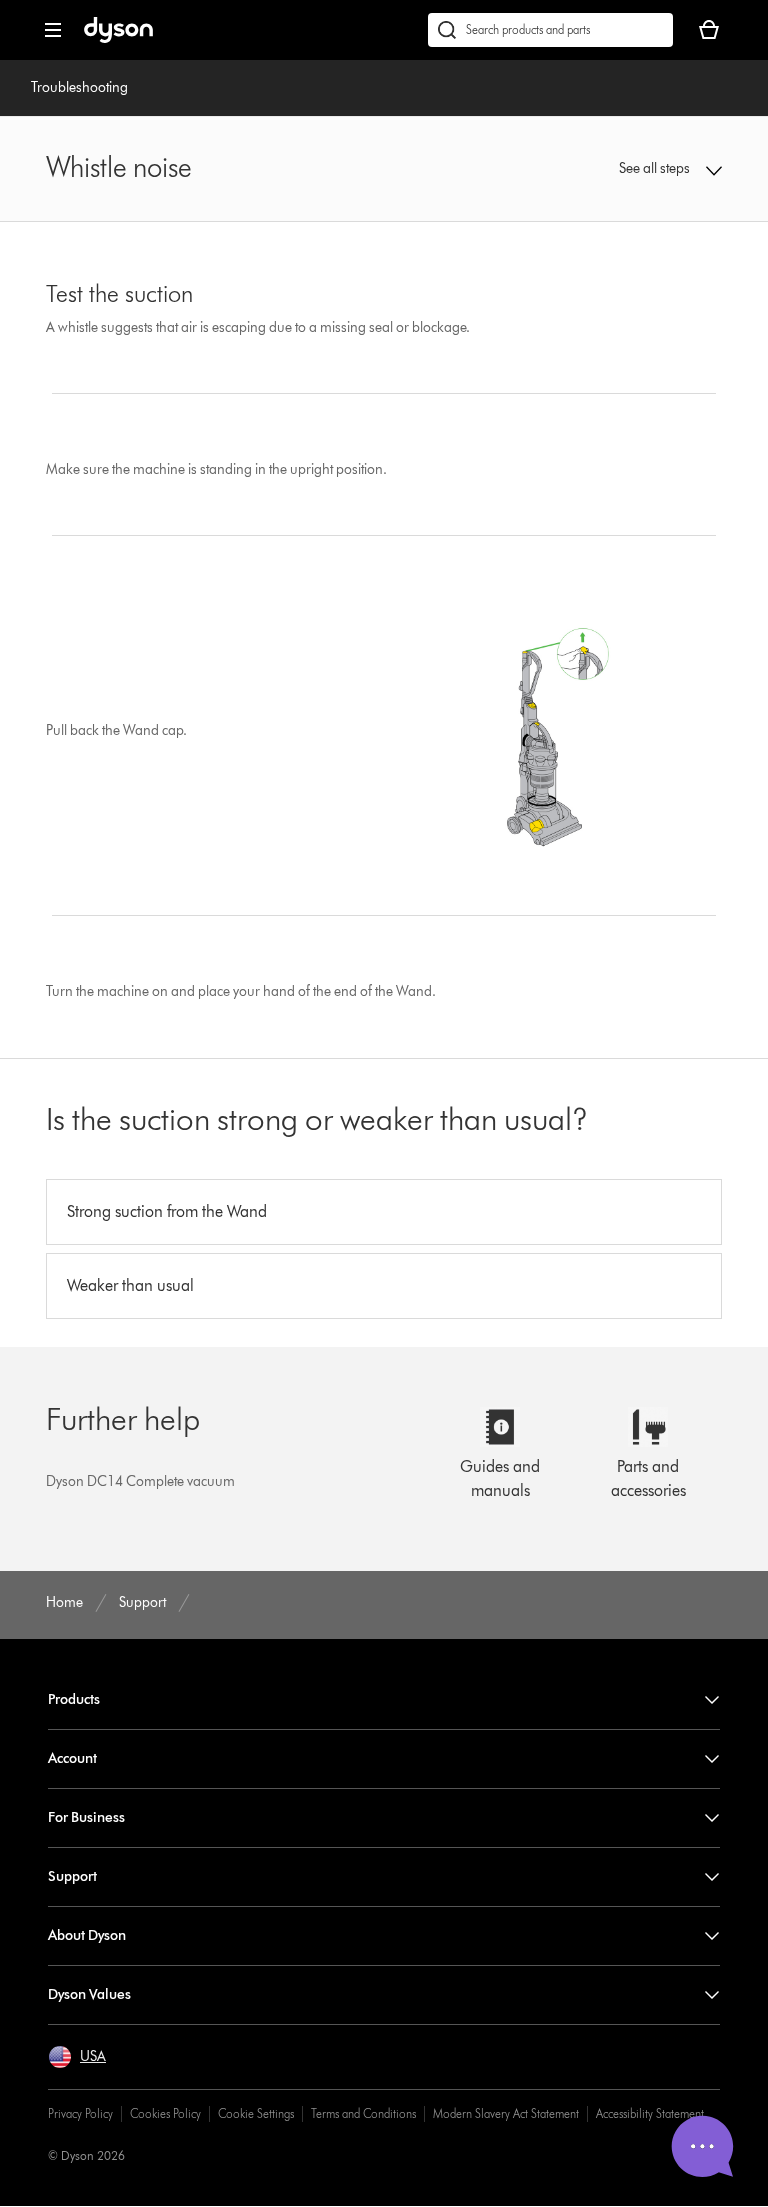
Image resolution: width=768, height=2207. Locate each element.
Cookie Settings (256, 2113)
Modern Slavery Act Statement (506, 2113)
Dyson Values (89, 1994)
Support (72, 1876)
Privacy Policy (80, 2113)
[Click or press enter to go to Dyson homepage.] (118, 38)
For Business (86, 1817)
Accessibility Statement (650, 2113)
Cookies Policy (165, 2113)
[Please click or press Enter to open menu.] (53, 30)
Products (74, 1699)
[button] (661, 169)
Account (72, 1758)
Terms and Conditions (363, 2113)
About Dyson (87, 1935)
